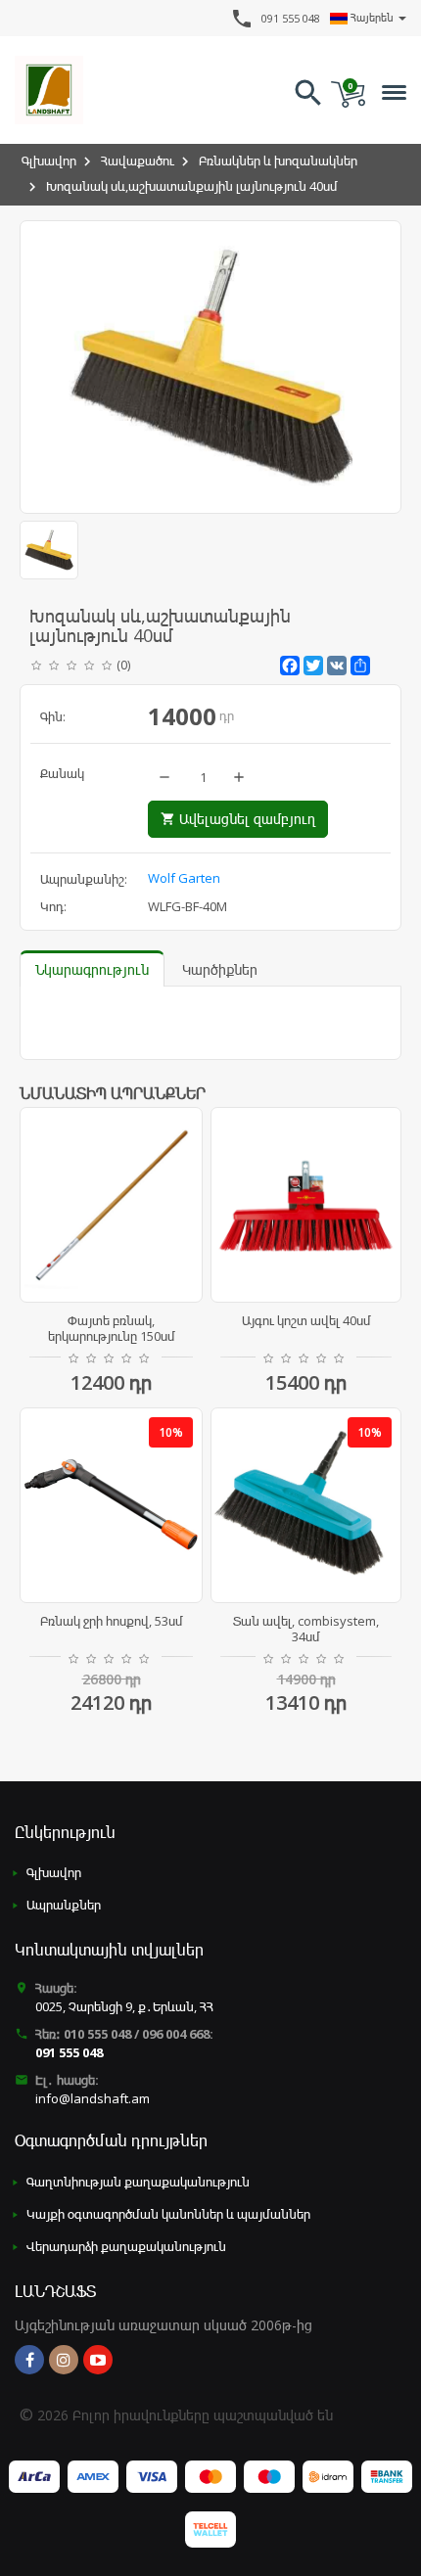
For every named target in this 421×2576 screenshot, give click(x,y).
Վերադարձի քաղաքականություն (126, 2246)
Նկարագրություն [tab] (92, 969)
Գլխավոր (49, 161)
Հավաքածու (138, 161)
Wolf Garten (184, 878)
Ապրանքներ (64, 1905)
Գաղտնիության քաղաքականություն (138, 2182)
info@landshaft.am (93, 2098)
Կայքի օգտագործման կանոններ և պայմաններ (168, 2214)
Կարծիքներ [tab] (220, 969)
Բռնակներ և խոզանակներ (278, 161)
